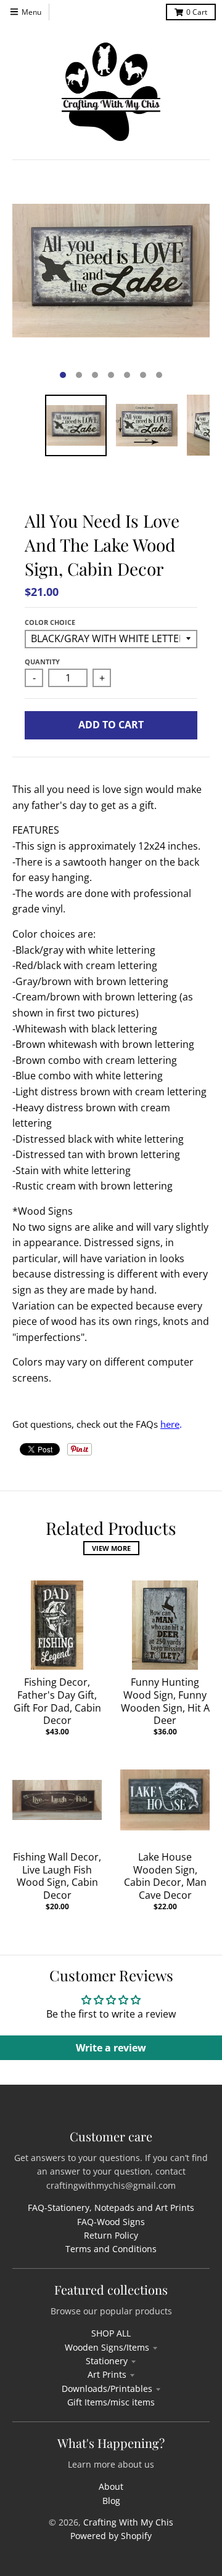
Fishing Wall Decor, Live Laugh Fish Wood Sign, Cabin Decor (57, 1876)
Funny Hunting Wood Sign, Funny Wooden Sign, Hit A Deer (165, 1701)
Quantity (42, 662)
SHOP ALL (111, 2333)
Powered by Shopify (111, 2536)
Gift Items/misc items (111, 2402)
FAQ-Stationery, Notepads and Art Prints (111, 2208)
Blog (111, 2501)
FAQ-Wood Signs (111, 2222)
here (170, 1424)
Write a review (111, 2048)
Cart (197, 12)
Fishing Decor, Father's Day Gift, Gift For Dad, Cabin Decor (57, 1701)
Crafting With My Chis (128, 2522)
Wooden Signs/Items (107, 2347)
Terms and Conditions (111, 2249)
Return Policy (111, 2235)
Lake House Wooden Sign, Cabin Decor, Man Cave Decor (165, 1876)
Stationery (107, 2361)
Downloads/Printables (107, 2389)
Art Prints (107, 2374)
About (111, 2486)
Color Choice (50, 622)
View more (111, 1548)
